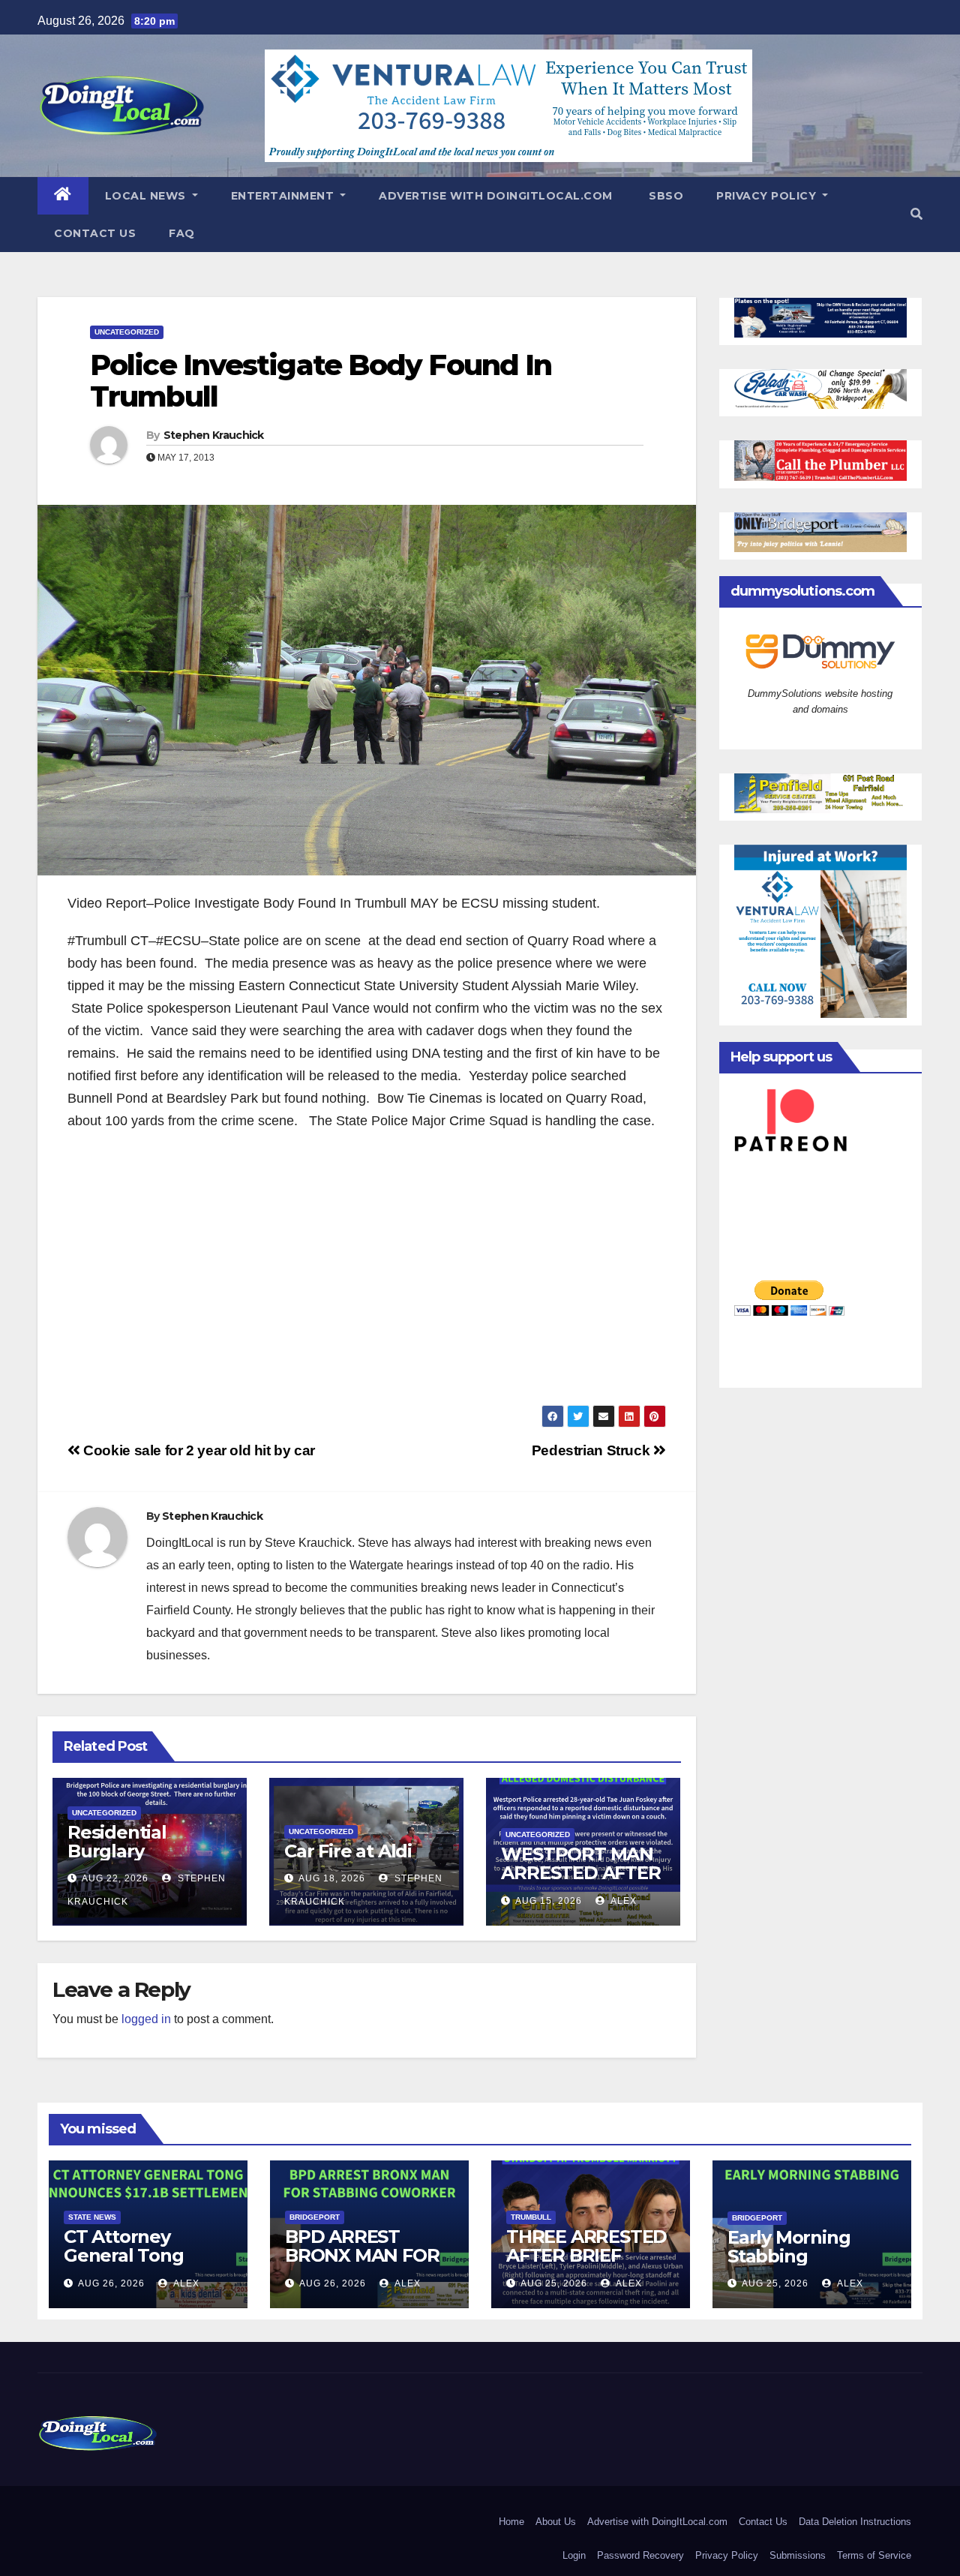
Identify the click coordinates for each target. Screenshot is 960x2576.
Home (511, 2522)
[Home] (63, 196)
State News (92, 2217)
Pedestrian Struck (592, 1450)
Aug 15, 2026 (549, 1901)
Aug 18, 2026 (332, 1878)
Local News (147, 196)
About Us (556, 2522)
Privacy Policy (768, 196)
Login (574, 2555)
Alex (622, 1901)
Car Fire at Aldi (348, 1851)
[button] (916, 214)
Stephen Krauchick (214, 435)
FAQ (182, 233)
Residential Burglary (117, 1842)
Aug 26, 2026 (111, 2283)
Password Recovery (640, 2555)
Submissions (798, 2555)
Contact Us (95, 233)
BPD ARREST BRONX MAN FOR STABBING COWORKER (362, 2265)
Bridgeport (315, 2217)
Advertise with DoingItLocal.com (496, 196)
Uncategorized (127, 332)
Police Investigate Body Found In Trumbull (321, 381)
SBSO (665, 196)
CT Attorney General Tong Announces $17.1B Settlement (141, 2265)
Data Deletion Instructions (855, 2522)
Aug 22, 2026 (115, 1878)
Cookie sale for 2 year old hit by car (198, 1450)
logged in (146, 2019)
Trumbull (531, 2217)
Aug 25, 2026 (554, 2283)
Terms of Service (874, 2555)
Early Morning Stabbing (789, 2247)
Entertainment (284, 196)
